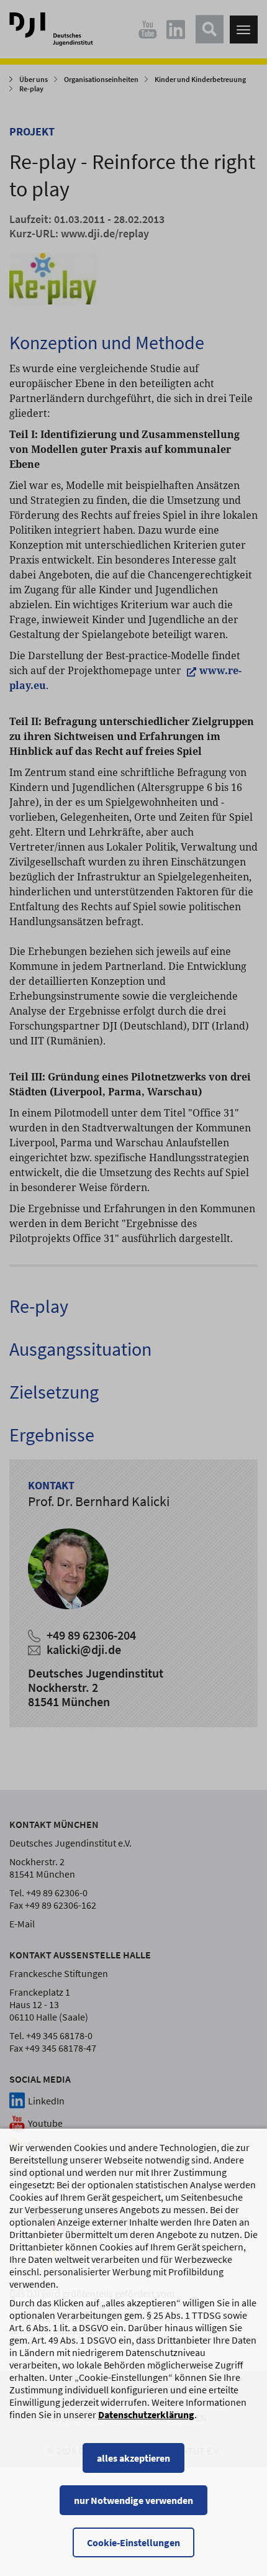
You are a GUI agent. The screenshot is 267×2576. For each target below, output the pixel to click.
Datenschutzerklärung (146, 2414)
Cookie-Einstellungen (133, 2542)
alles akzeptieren (133, 2458)
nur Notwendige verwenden (133, 2500)
